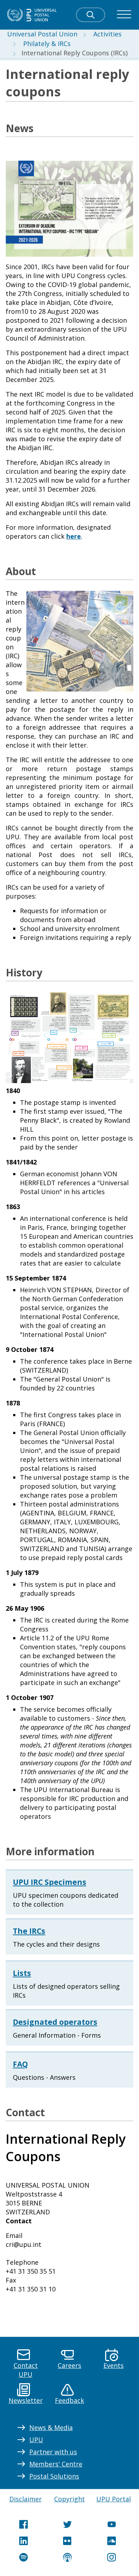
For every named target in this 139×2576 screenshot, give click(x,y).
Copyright (69, 2499)
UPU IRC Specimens (50, 1882)
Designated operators (55, 2022)
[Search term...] (91, 15)
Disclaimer (25, 2499)
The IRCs (29, 1931)
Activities (107, 34)
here (74, 536)
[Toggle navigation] (124, 15)
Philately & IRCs (47, 44)
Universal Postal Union (42, 34)
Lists (22, 1973)
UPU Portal (114, 2499)
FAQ (20, 2064)
